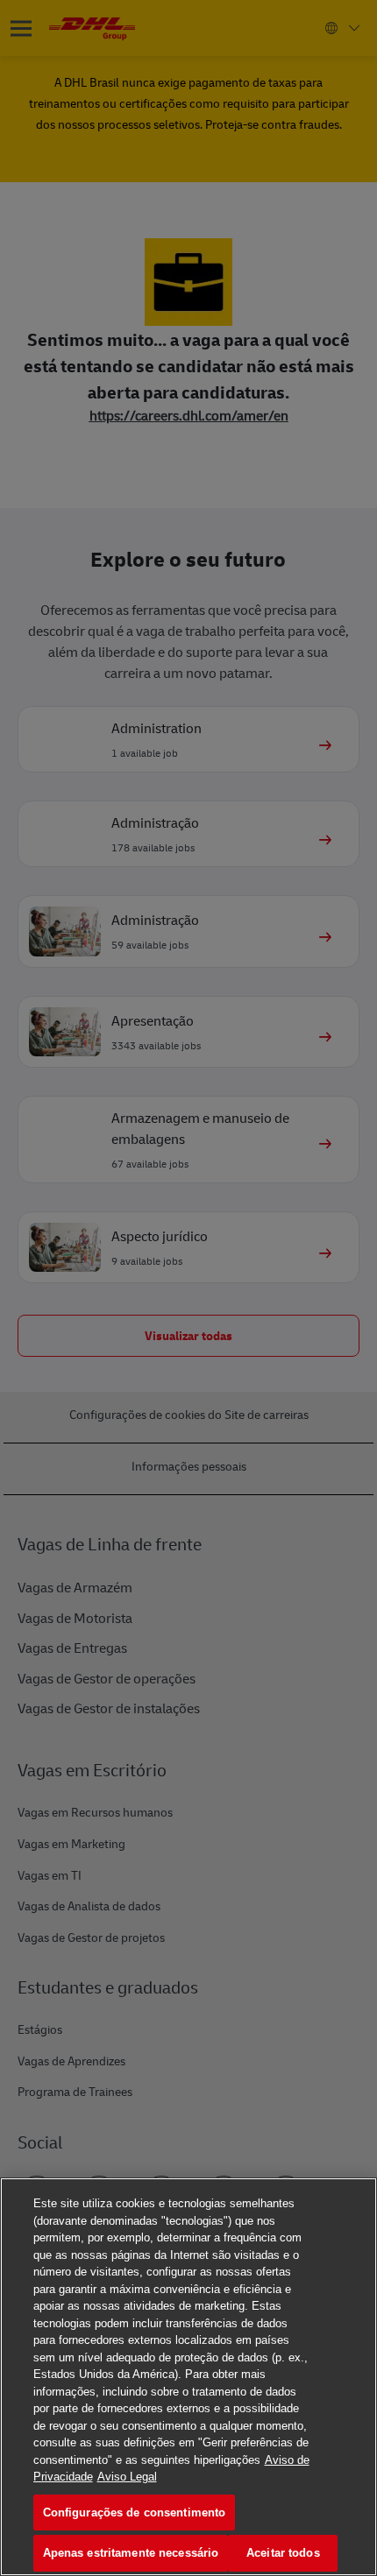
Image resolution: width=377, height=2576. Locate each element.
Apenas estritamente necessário (131, 2553)
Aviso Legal (127, 2477)
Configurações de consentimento (135, 2512)
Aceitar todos (283, 2553)
